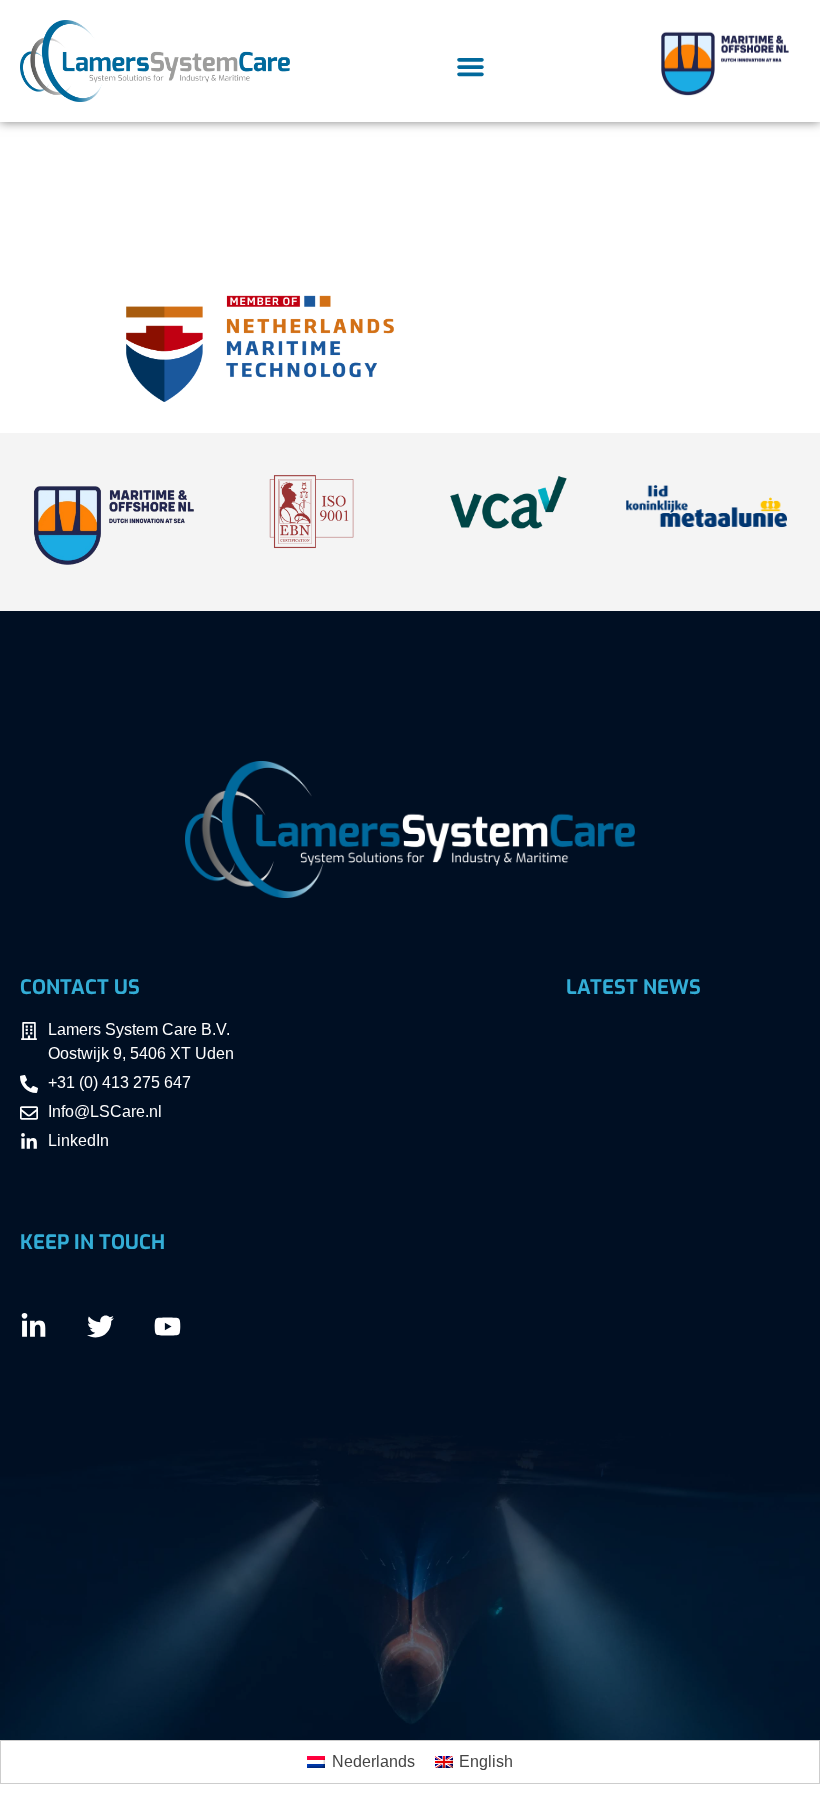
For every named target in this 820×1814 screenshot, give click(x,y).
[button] (470, 67)
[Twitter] (100, 1326)
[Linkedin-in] (33, 1326)
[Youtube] (167, 1326)
